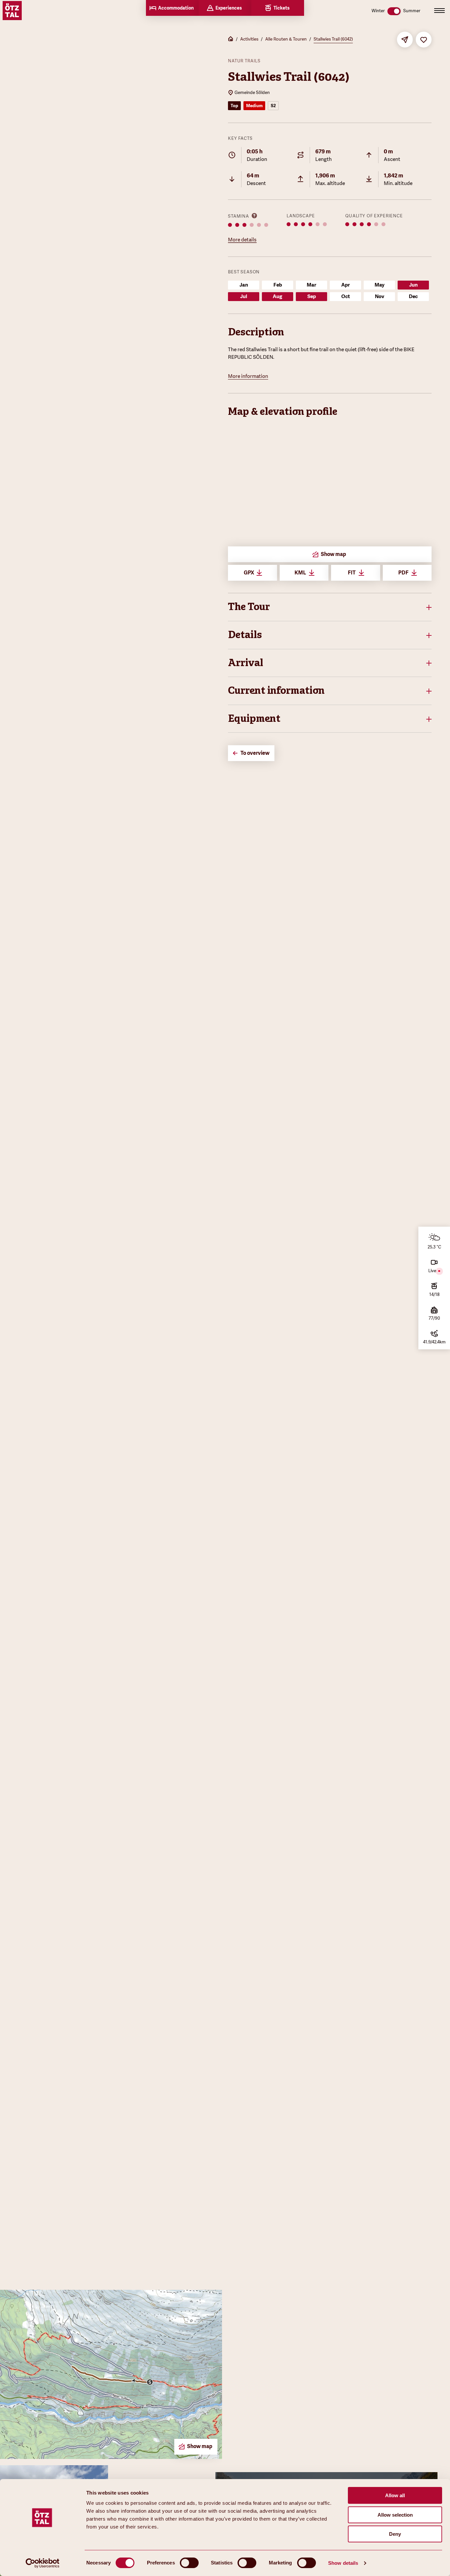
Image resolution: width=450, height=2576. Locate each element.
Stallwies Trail (262, 350)
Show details (343, 2563)
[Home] (231, 40)
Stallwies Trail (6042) (333, 39)
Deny (395, 2534)
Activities (249, 39)
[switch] (189, 2563)
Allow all (395, 2495)
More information (248, 376)
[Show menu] (439, 11)
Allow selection (395, 2515)
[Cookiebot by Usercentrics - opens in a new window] (43, 2563)
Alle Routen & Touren (286, 39)
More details (242, 240)
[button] (330, 607)
